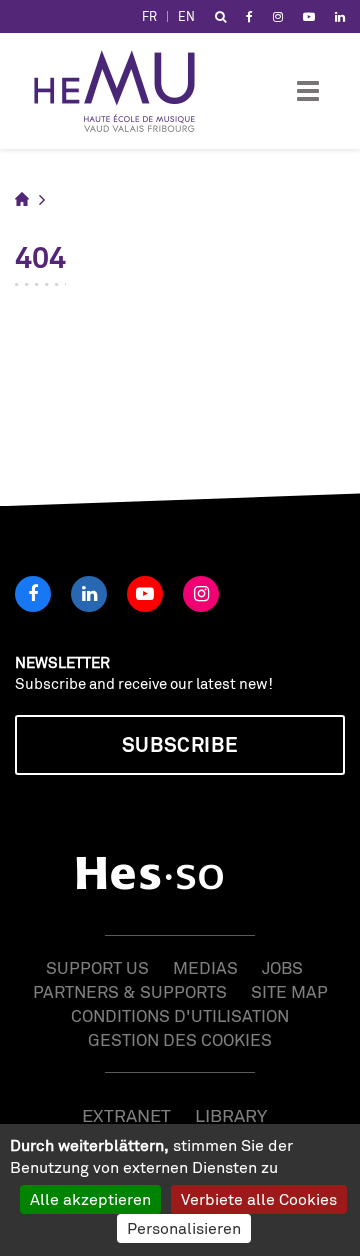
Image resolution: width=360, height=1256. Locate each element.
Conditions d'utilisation (180, 1015)
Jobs (282, 967)
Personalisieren (184, 1228)
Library (231, 1115)
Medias (205, 967)
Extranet (126, 1115)
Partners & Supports (130, 991)
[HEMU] (124, 91)
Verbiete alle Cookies (259, 1199)
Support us (97, 967)
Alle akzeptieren (90, 1199)
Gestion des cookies (180, 1039)
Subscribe (180, 744)
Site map (289, 991)
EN (186, 16)
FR (149, 16)
